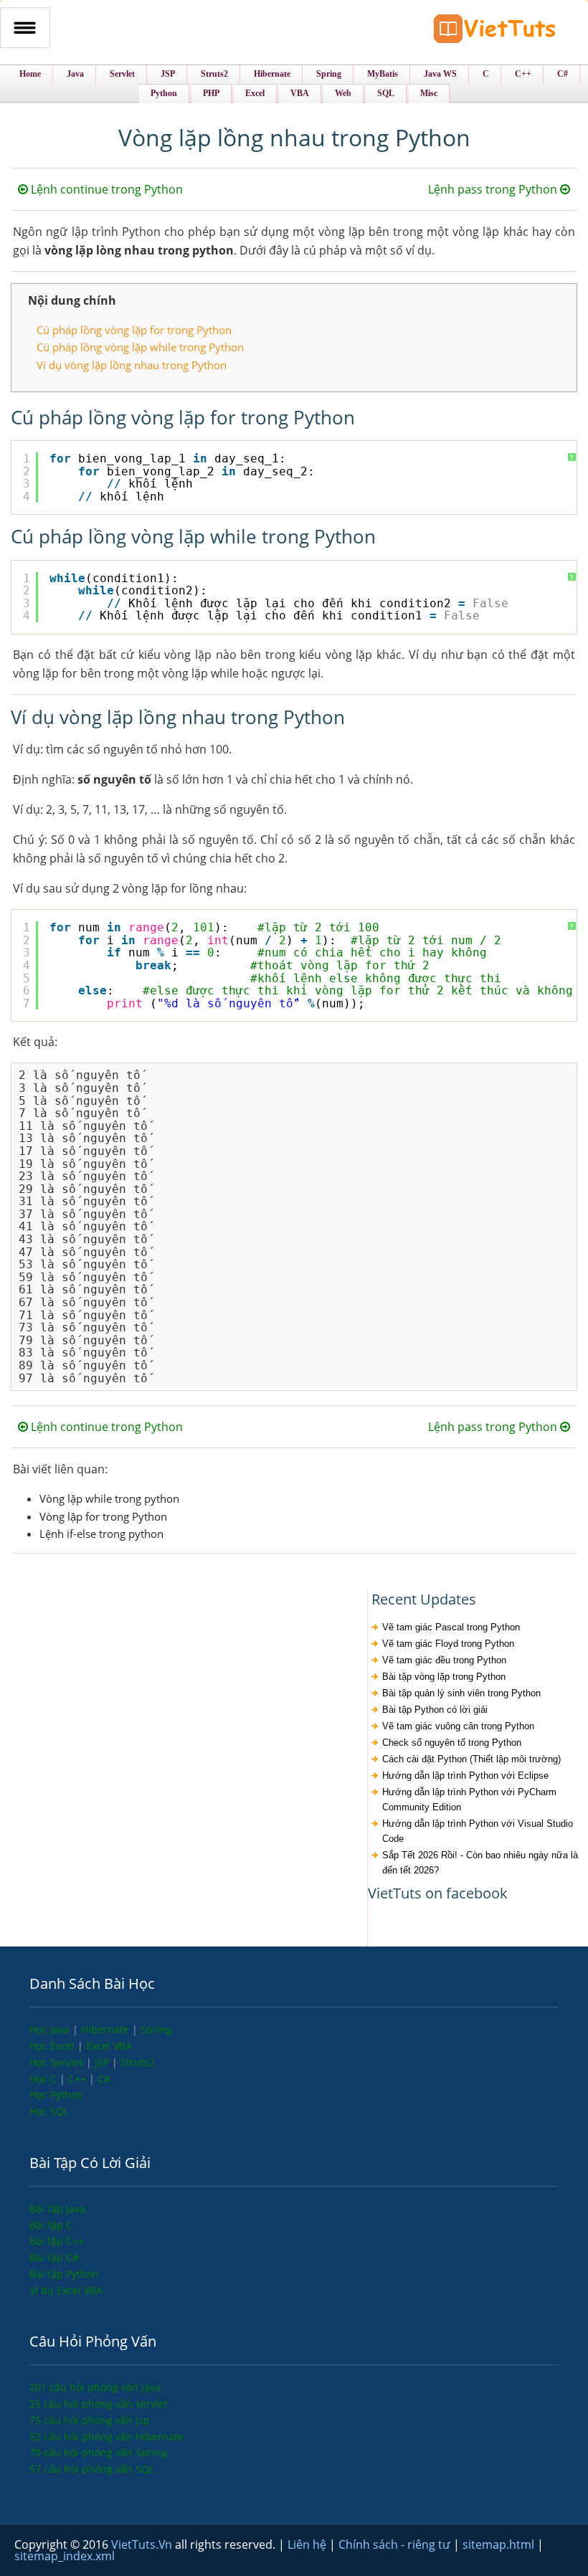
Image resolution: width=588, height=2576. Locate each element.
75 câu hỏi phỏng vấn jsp (90, 2420)
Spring (156, 2029)
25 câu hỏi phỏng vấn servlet (99, 2404)
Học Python (56, 2095)
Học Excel (53, 2046)
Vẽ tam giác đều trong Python (444, 1660)
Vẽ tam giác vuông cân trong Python (458, 1726)
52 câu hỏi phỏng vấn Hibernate (106, 2437)
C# (104, 2079)
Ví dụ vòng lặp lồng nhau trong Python (132, 365)
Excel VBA (109, 2046)
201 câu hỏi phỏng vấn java (95, 2387)
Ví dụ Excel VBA (66, 2290)
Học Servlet (58, 2062)
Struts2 (138, 2062)
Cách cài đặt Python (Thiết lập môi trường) (471, 1759)
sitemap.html (500, 2544)
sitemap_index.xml (65, 2556)
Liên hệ (308, 2544)
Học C (44, 2079)
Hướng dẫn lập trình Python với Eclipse (465, 1776)
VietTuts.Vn (143, 2544)
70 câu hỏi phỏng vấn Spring (98, 2452)
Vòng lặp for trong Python (103, 1516)
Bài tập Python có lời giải (435, 1710)
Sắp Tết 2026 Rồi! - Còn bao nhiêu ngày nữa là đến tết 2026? (480, 1863)
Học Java (51, 2029)
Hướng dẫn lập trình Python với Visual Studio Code (478, 1831)
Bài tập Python (64, 2274)
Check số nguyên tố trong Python (452, 1743)
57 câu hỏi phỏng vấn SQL (92, 2469)
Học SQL (49, 2111)
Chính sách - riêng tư (396, 2544)
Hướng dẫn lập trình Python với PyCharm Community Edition (469, 1800)
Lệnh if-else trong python (101, 1534)
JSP (103, 2062)
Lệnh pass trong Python (494, 189)
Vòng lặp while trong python (109, 1498)
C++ (79, 2079)
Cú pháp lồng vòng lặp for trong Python (134, 330)
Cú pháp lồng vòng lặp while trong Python (140, 347)
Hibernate (106, 2029)
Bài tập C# (54, 2257)
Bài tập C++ (57, 2241)
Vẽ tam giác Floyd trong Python (448, 1644)
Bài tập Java (57, 2209)
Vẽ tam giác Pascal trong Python (451, 1627)
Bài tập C (51, 2225)
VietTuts (495, 32)
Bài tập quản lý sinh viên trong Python (461, 1693)
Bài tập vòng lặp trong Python (444, 1677)
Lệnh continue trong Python (105, 189)
